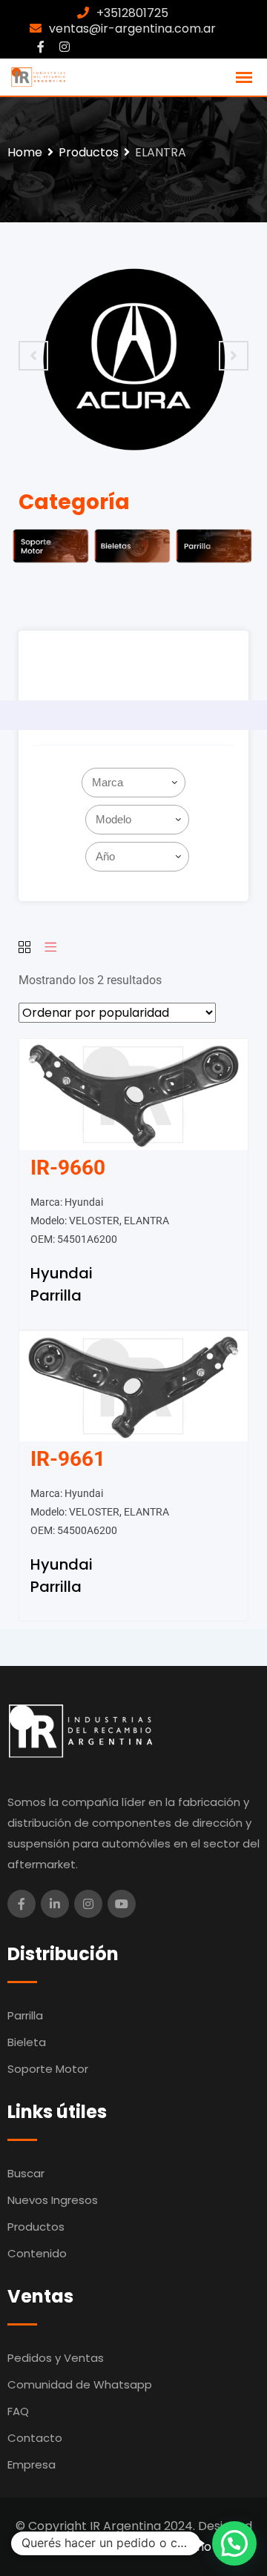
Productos (36, 2227)
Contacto (35, 2438)
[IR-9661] (133, 1385)
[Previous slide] (33, 356)
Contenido (37, 2253)
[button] (234, 2543)
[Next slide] (234, 356)
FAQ (18, 2411)
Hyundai (62, 1273)
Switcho (188, 2547)
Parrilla (56, 1295)
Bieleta (27, 2042)
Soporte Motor (48, 2069)
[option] (133, 356)
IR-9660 (68, 1168)
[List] (50, 948)
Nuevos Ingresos (53, 2200)
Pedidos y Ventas (56, 2358)
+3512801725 (132, 13)
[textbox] (136, 783)
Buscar (26, 2173)
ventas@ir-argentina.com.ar (132, 29)
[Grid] (24, 948)
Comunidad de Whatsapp (80, 2384)
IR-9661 (68, 1459)
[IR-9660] (133, 1093)
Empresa (32, 2464)
